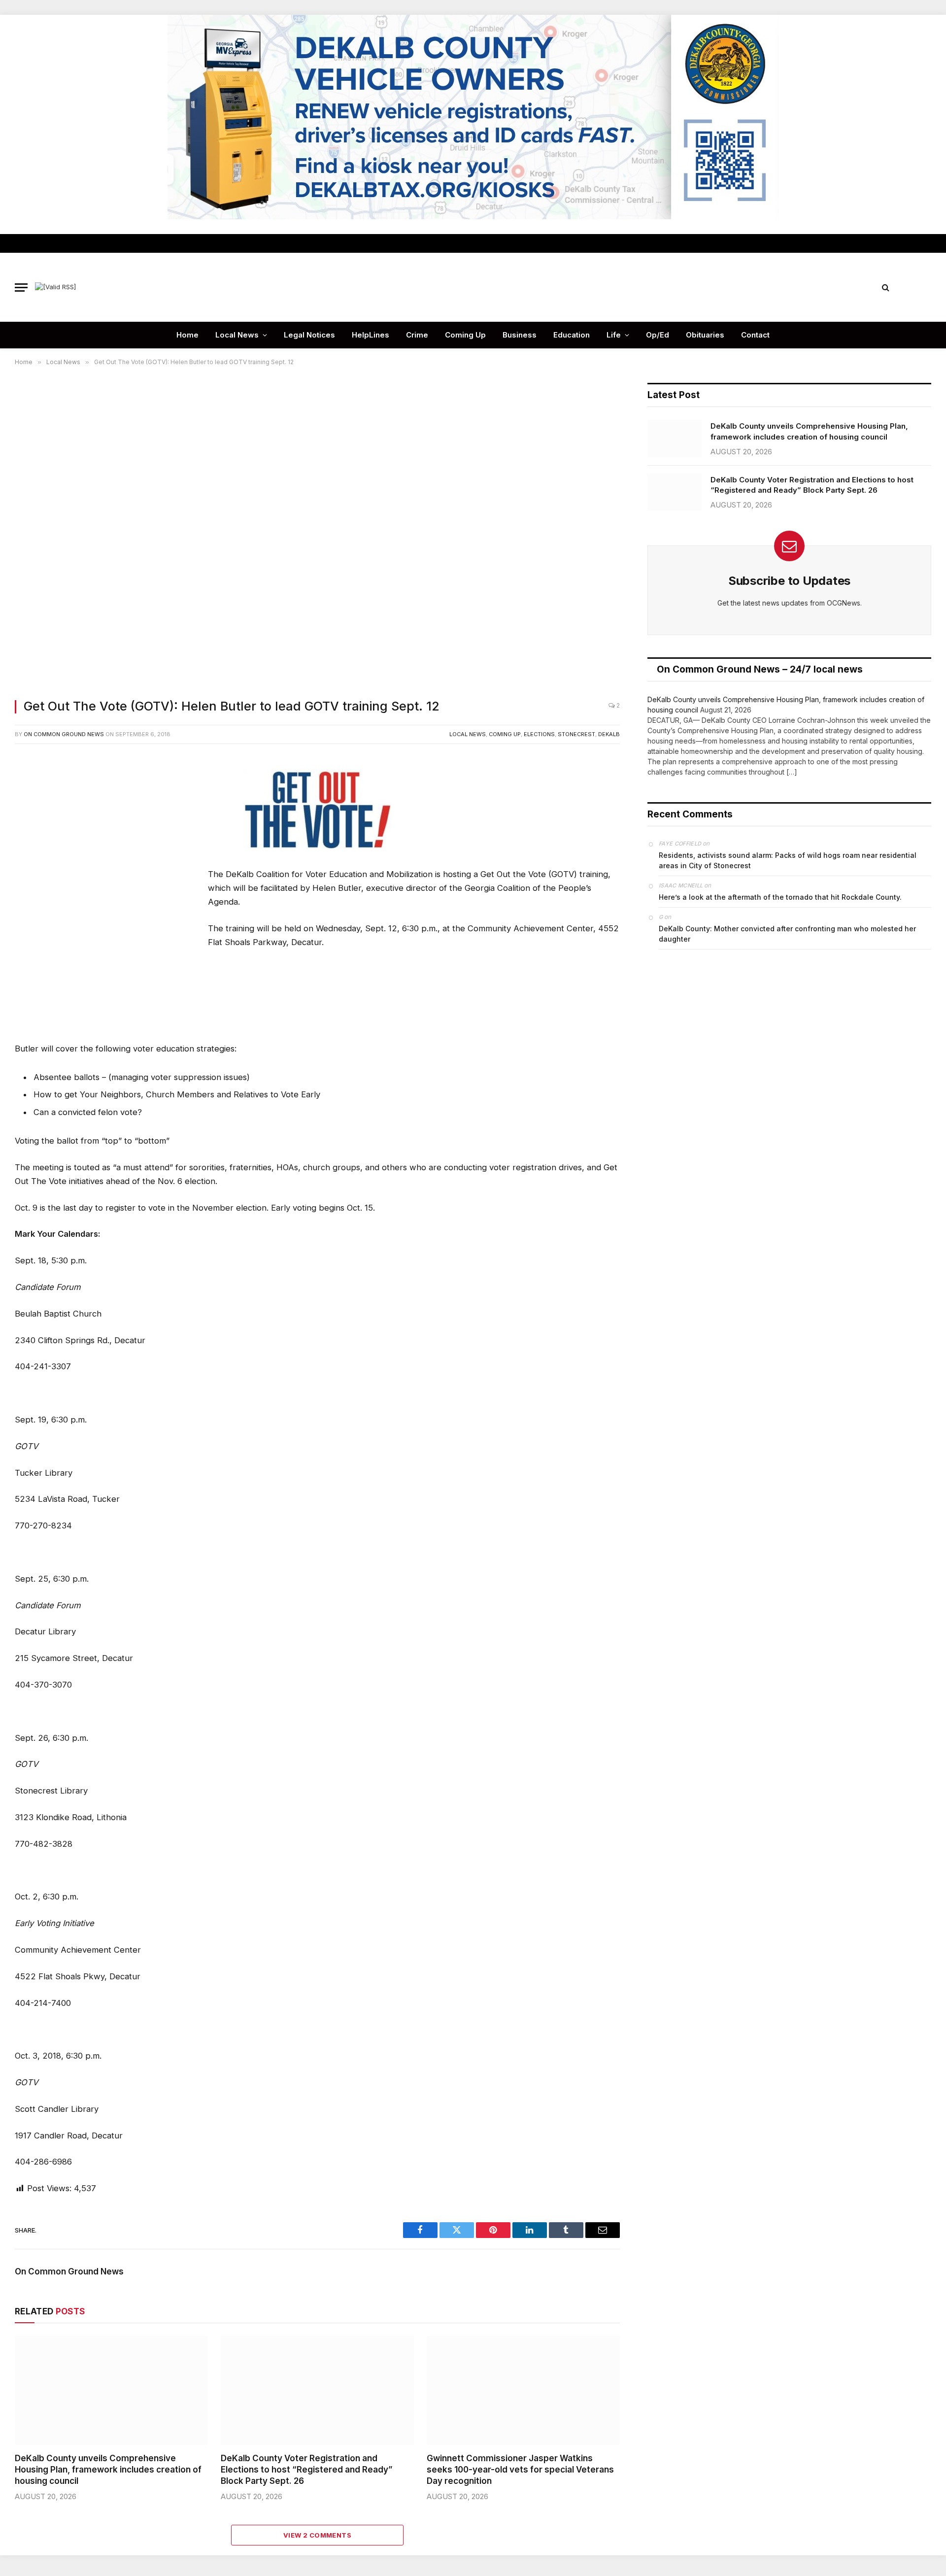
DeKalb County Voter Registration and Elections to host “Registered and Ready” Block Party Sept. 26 (307, 2470)
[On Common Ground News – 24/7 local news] (473, 287)
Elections (539, 734)
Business (520, 335)
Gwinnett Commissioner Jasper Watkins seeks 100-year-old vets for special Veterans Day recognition (520, 2470)
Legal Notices (309, 335)
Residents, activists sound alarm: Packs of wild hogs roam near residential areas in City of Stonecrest (788, 860)
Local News (237, 335)
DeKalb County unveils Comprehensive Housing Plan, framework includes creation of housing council (108, 2470)
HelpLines (371, 335)
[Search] (886, 288)
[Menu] (21, 288)
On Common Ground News (64, 734)
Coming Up (465, 335)
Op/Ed (658, 335)
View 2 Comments (317, 2535)
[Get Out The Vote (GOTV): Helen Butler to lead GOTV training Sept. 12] (317, 535)
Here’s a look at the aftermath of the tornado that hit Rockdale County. (780, 897)
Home (187, 335)
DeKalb (609, 734)
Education (572, 335)
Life (614, 335)
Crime (417, 335)
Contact (755, 335)
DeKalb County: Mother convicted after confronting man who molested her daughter (787, 934)
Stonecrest (576, 734)
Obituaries (705, 335)
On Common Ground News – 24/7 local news (760, 669)
